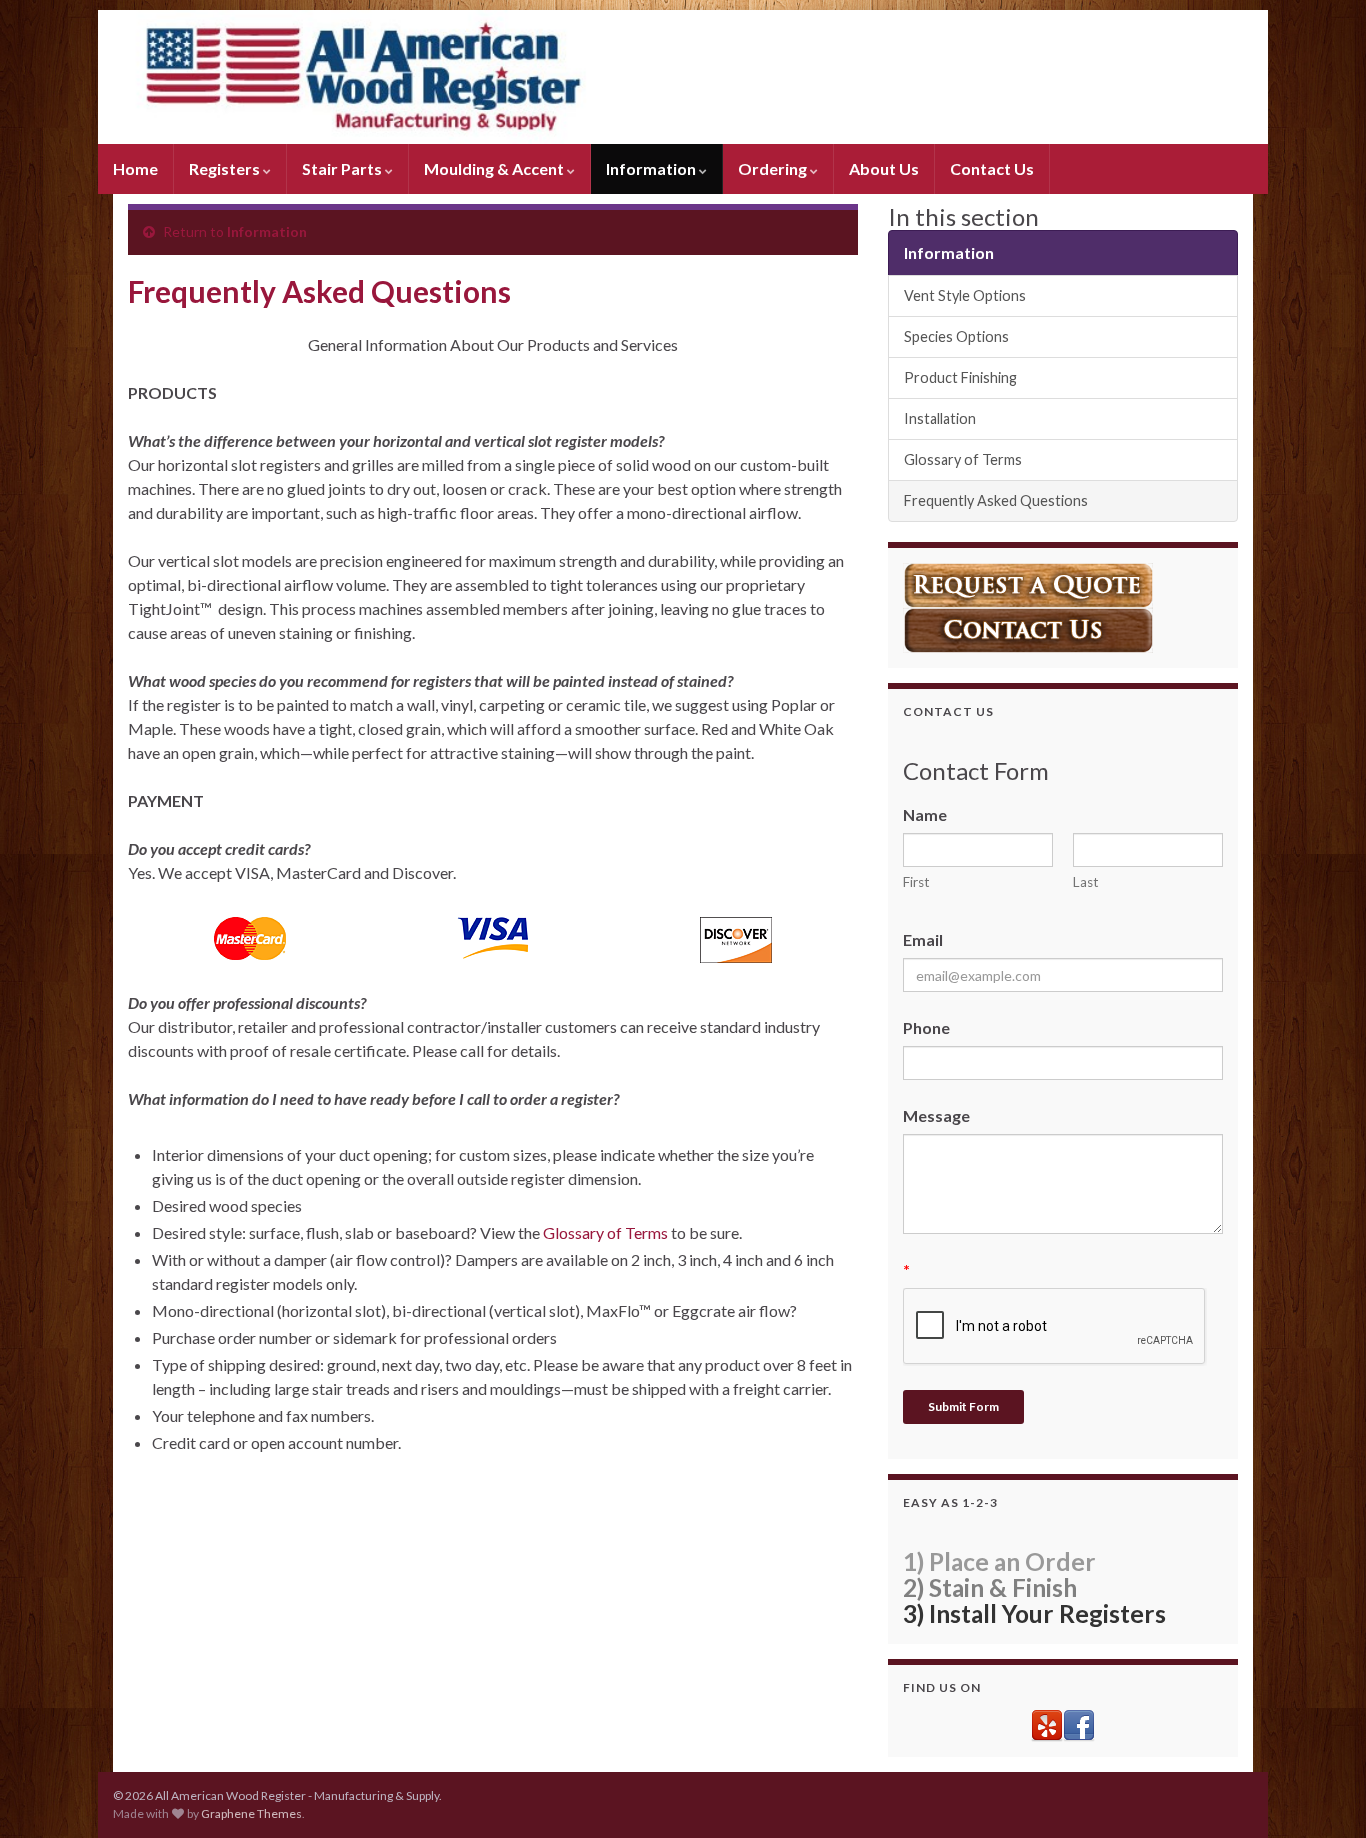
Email (923, 939)
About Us (884, 168)
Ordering (774, 168)
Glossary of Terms (605, 1232)
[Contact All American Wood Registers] (1028, 628)
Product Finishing (960, 377)
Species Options (956, 336)
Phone (926, 1027)
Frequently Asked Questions (996, 500)
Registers (226, 168)
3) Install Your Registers (1034, 1613)
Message (936, 1115)
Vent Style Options (965, 295)
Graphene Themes (251, 1813)
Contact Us (992, 168)
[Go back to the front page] (683, 77)
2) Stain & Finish (990, 1587)
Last (1086, 882)
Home (135, 168)
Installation (940, 418)
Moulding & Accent (495, 168)
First (916, 882)
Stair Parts (343, 168)
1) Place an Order (999, 1561)
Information (652, 168)
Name (925, 814)
